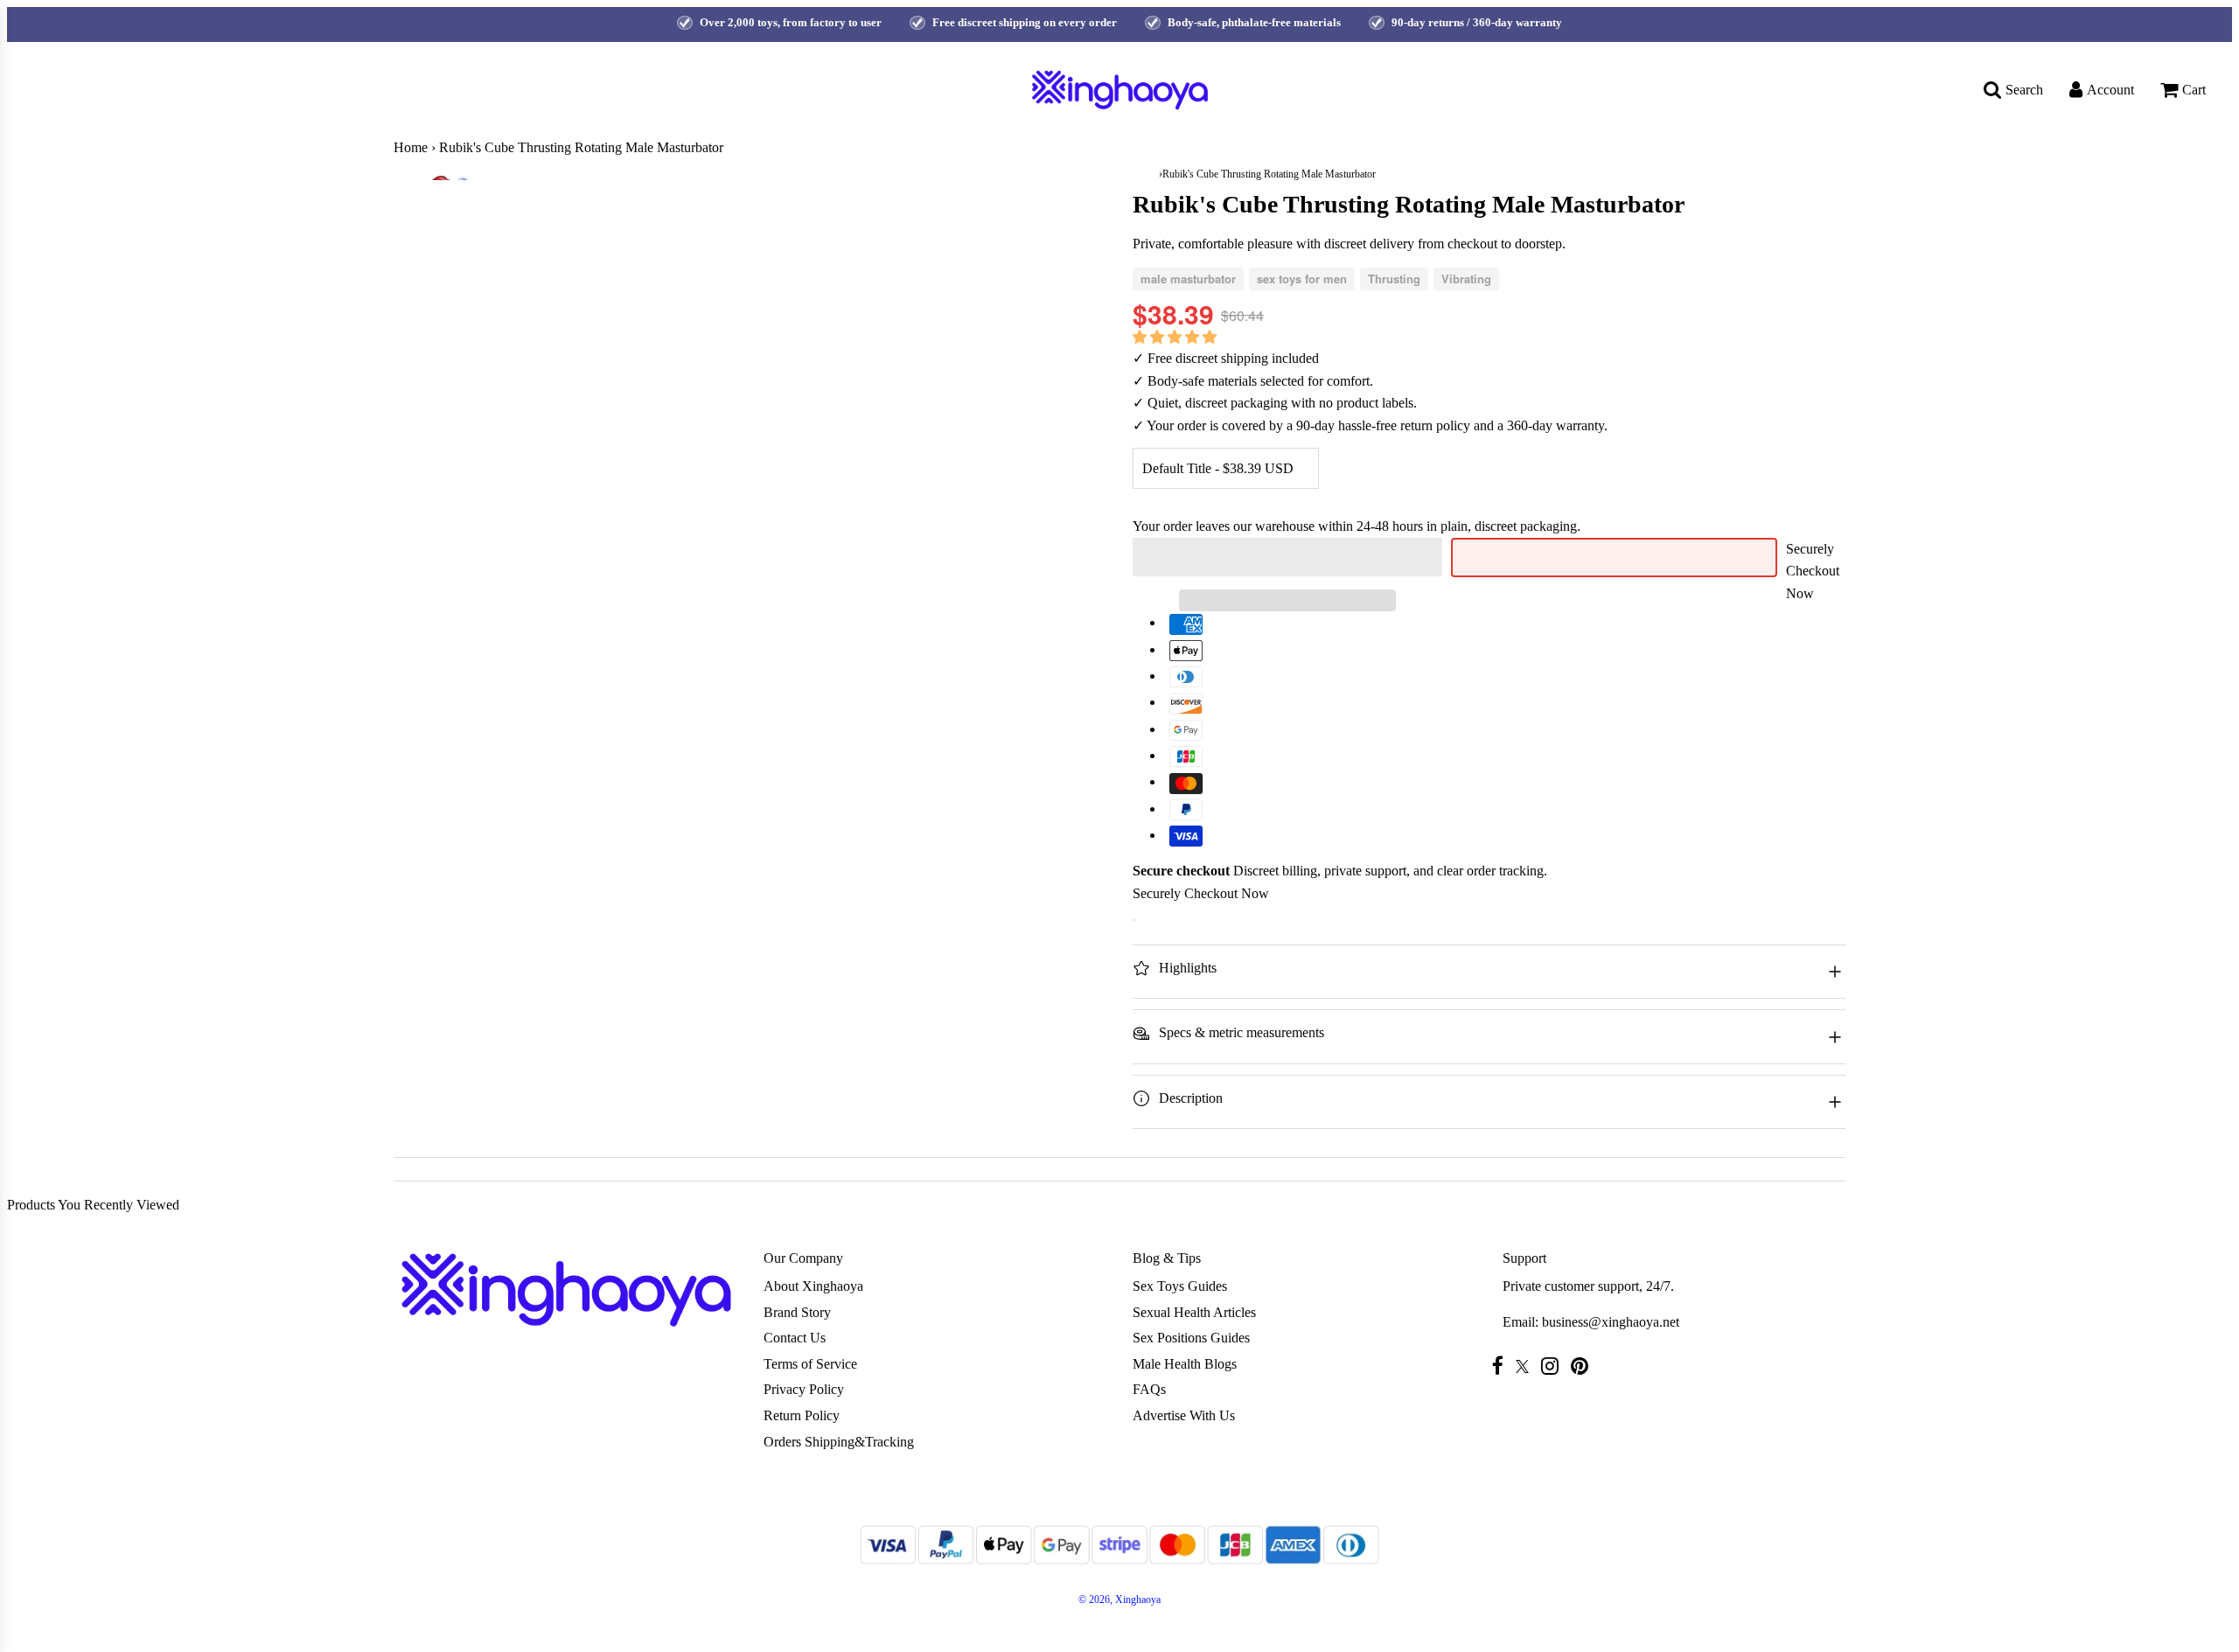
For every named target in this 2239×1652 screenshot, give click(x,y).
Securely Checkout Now (1813, 571)
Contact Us (795, 1338)
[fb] (1502, 1366)
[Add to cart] (1134, 920)
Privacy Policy (804, 1389)
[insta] (1554, 1366)
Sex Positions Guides (1191, 1338)
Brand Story (797, 1312)
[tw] (1527, 1366)
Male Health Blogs (1185, 1364)
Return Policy (802, 1415)
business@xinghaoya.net (1611, 1322)
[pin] (1584, 1366)
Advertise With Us (1184, 1415)
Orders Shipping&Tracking (839, 1442)
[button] (1176, 337)
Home (411, 147)
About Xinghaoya (813, 1286)
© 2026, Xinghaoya (1119, 1600)
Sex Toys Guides (1180, 1286)
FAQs (1149, 1389)
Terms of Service (810, 1364)
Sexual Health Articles (1194, 1312)
